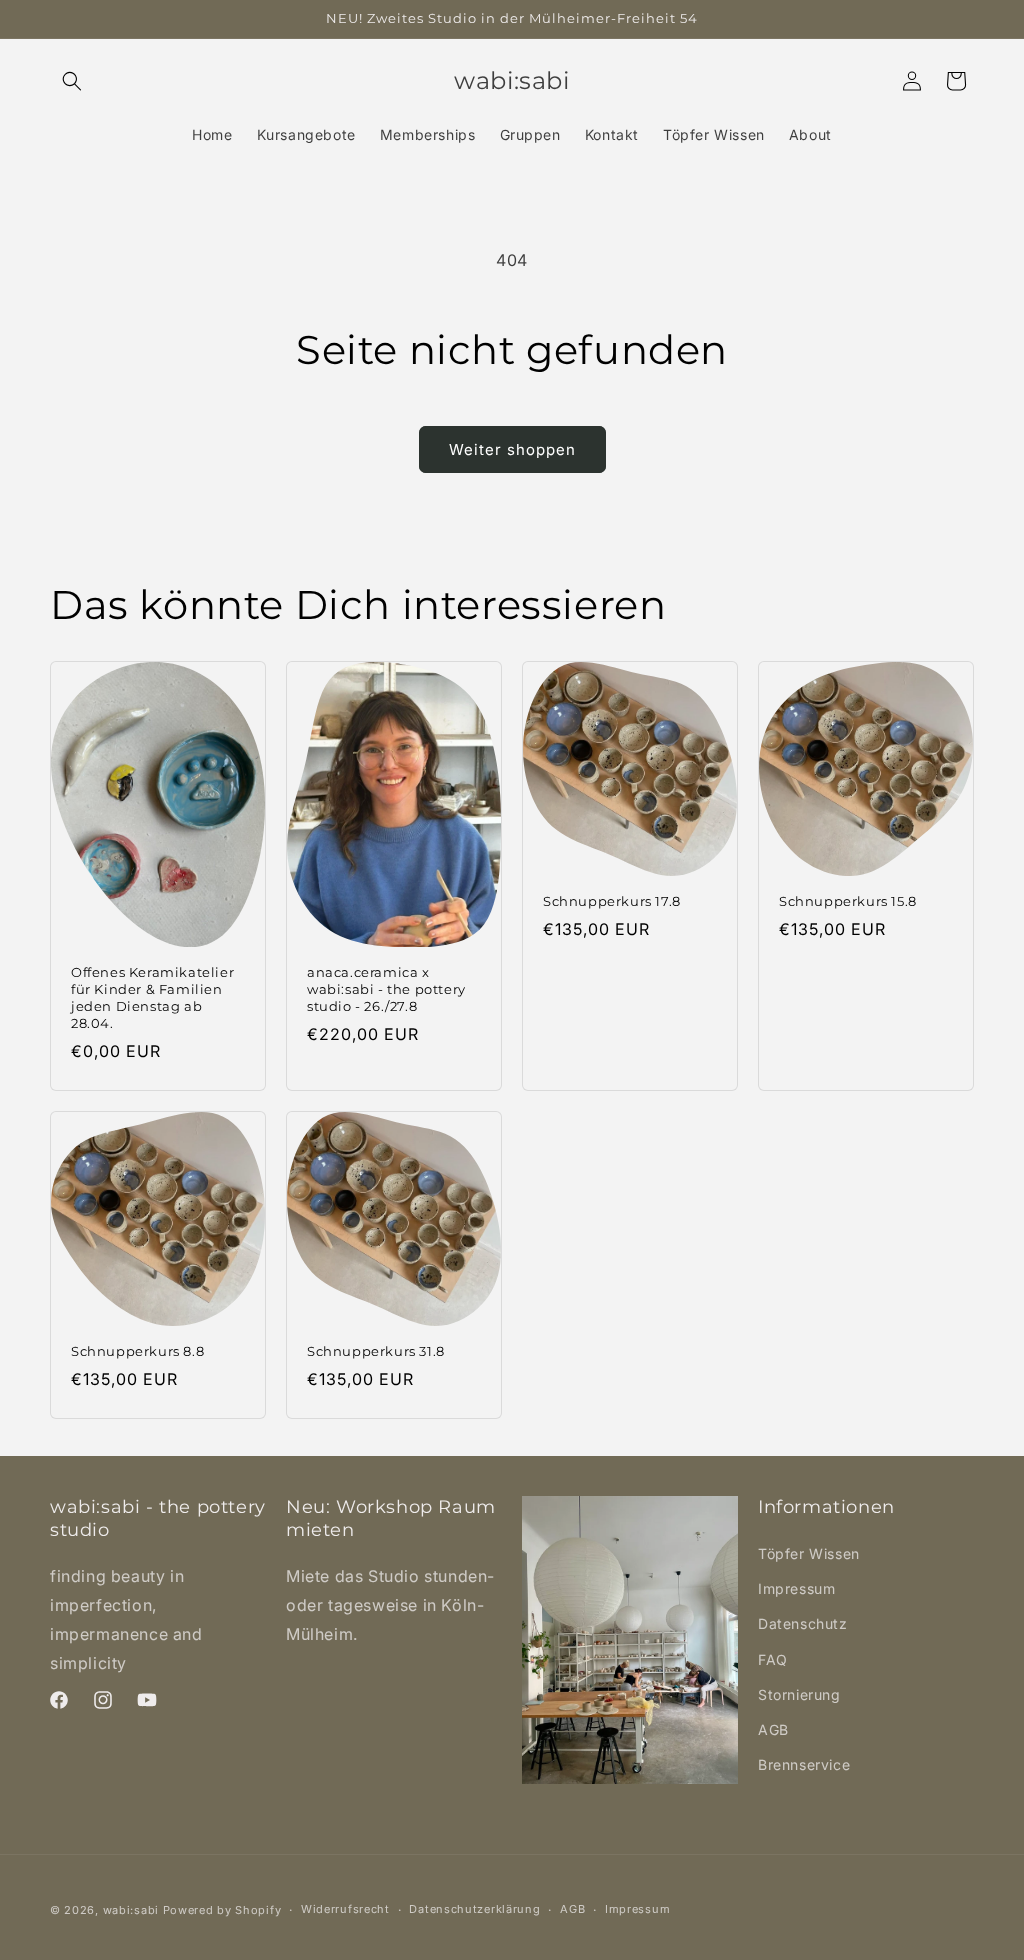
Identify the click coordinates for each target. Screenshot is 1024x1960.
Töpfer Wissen (809, 1553)
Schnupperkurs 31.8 (376, 1351)
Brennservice (804, 1764)
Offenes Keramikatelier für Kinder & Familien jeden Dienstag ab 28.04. (152, 998)
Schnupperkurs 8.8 (137, 1351)
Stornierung (799, 1694)
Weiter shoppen (512, 449)
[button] (72, 81)
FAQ (773, 1659)
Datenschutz (803, 1623)
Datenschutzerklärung (474, 1909)
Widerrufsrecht (345, 1909)
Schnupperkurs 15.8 (848, 901)
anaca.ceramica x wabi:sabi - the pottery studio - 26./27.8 (386, 990)
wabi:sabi (131, 1910)
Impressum (796, 1588)
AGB (773, 1729)
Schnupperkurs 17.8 (612, 901)
